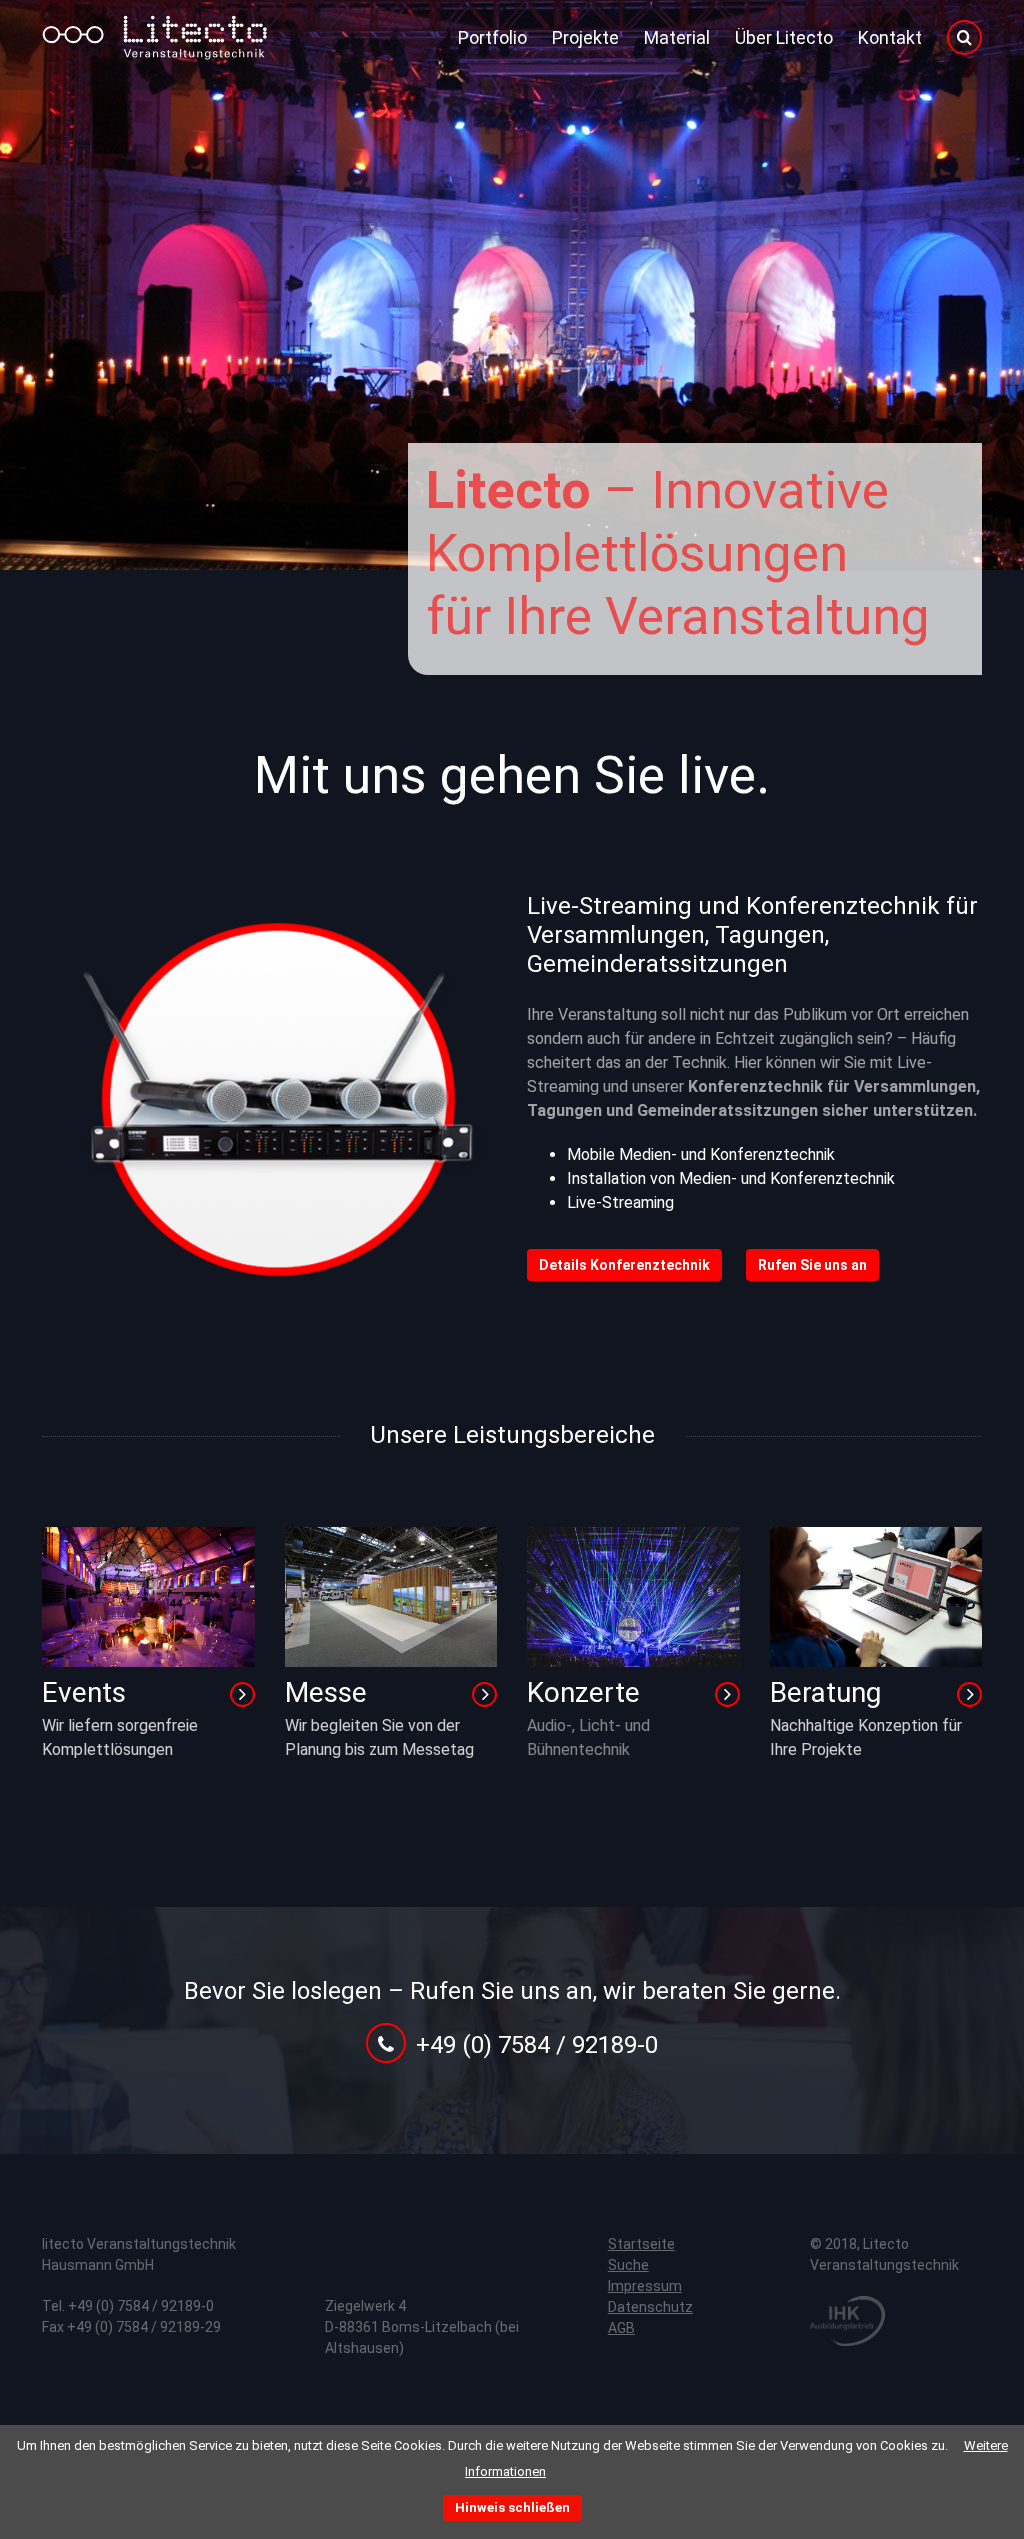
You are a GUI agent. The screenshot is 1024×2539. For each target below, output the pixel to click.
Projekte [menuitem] (585, 37)
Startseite (641, 2244)
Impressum (645, 2286)
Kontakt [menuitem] (890, 37)
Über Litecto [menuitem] (784, 37)
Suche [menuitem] (964, 38)
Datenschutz (650, 2307)
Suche (628, 2265)
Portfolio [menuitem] (492, 37)
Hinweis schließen (512, 2507)
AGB (621, 2328)
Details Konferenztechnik (624, 1265)
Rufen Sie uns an (812, 1265)
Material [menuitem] (677, 37)
